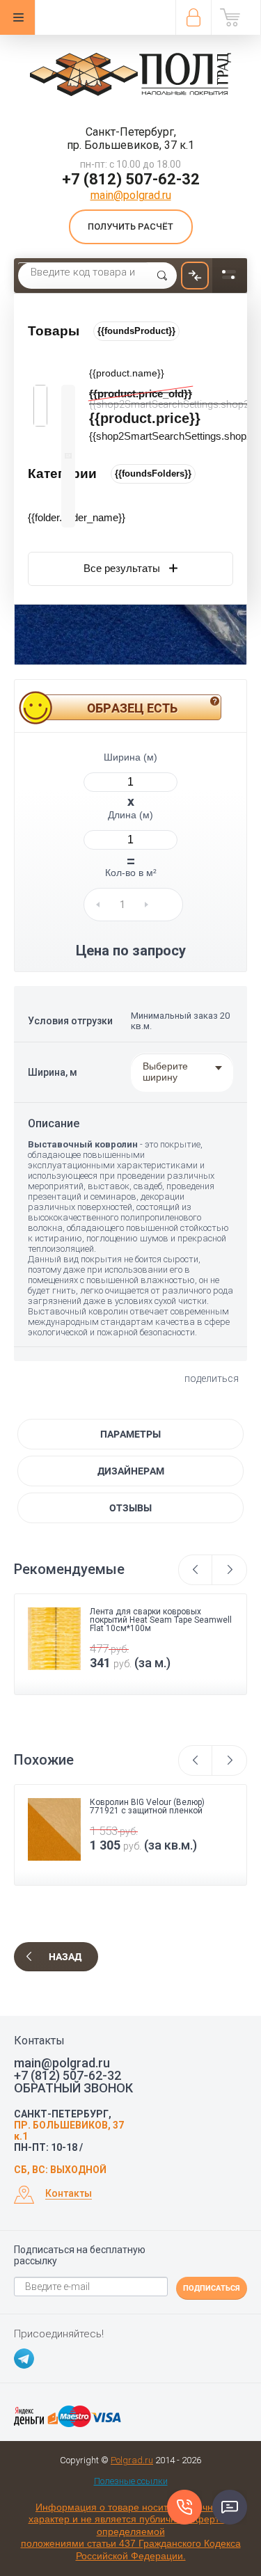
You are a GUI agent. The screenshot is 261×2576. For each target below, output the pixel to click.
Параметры (130, 1434)
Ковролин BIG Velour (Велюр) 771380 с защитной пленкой (147, 1806)
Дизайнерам (131, 1471)
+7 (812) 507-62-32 (131, 179)
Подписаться (212, 2288)
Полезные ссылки (131, 2481)
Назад (65, 1957)
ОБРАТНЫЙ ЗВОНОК (73, 2088)
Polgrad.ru (132, 2460)
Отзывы (130, 1508)
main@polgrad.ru (131, 195)
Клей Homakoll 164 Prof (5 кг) (147, 1612)
